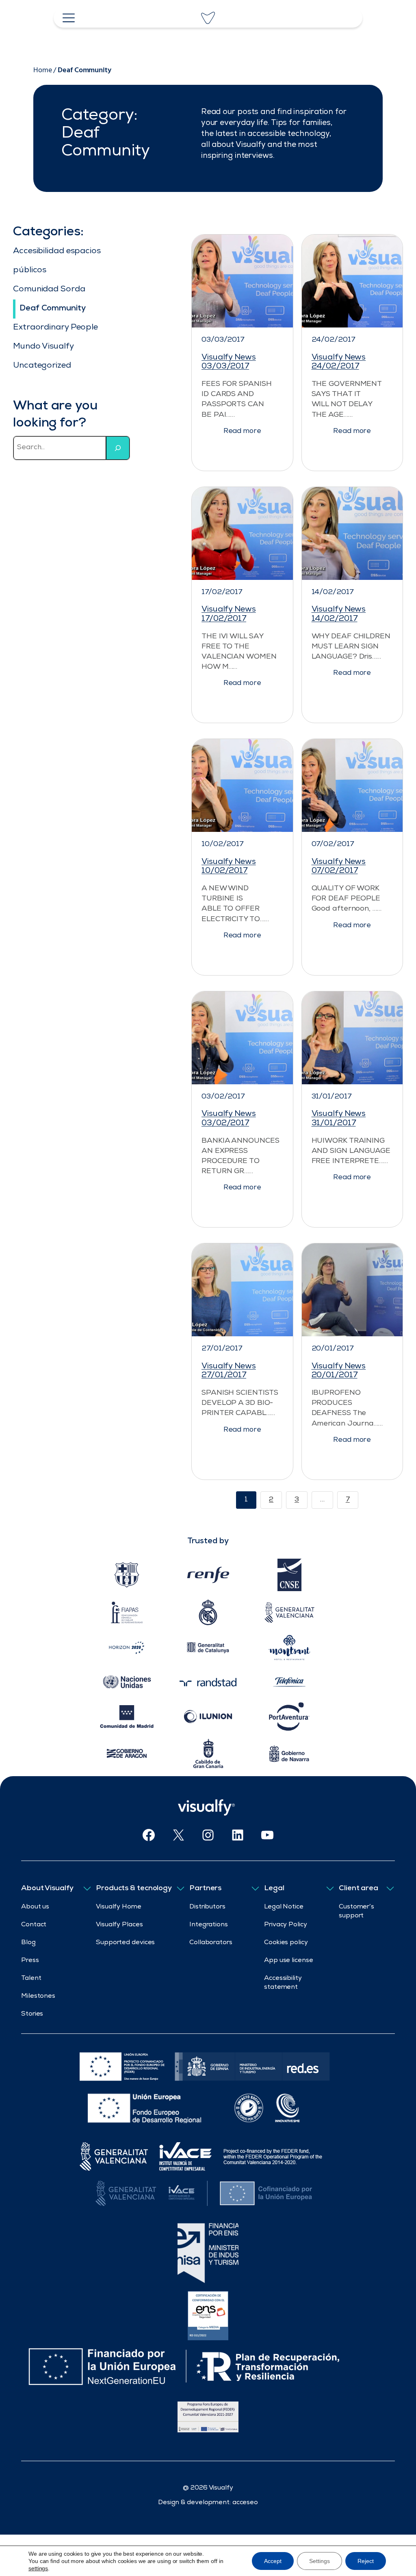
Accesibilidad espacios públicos (57, 261)
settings (38, 2568)
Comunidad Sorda (49, 290)
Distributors (207, 1907)
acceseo (245, 2503)
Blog (28, 1943)
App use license (289, 1961)
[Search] (118, 448)
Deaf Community (53, 309)
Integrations (209, 1925)
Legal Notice (284, 1907)
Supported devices (125, 1943)
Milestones (38, 1997)
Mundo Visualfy (43, 347)
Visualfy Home (119, 1907)
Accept (273, 2561)
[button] (242, 430)
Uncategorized (42, 366)
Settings (320, 2561)
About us (35, 1907)
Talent (31, 1979)
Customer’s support (356, 1912)
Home (43, 70)
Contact (34, 1925)
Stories (32, 2014)
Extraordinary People (55, 328)
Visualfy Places (119, 1925)
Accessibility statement (283, 1983)
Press (30, 1961)
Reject (366, 2561)
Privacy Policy (286, 1925)
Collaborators (211, 1943)
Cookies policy (286, 1943)
